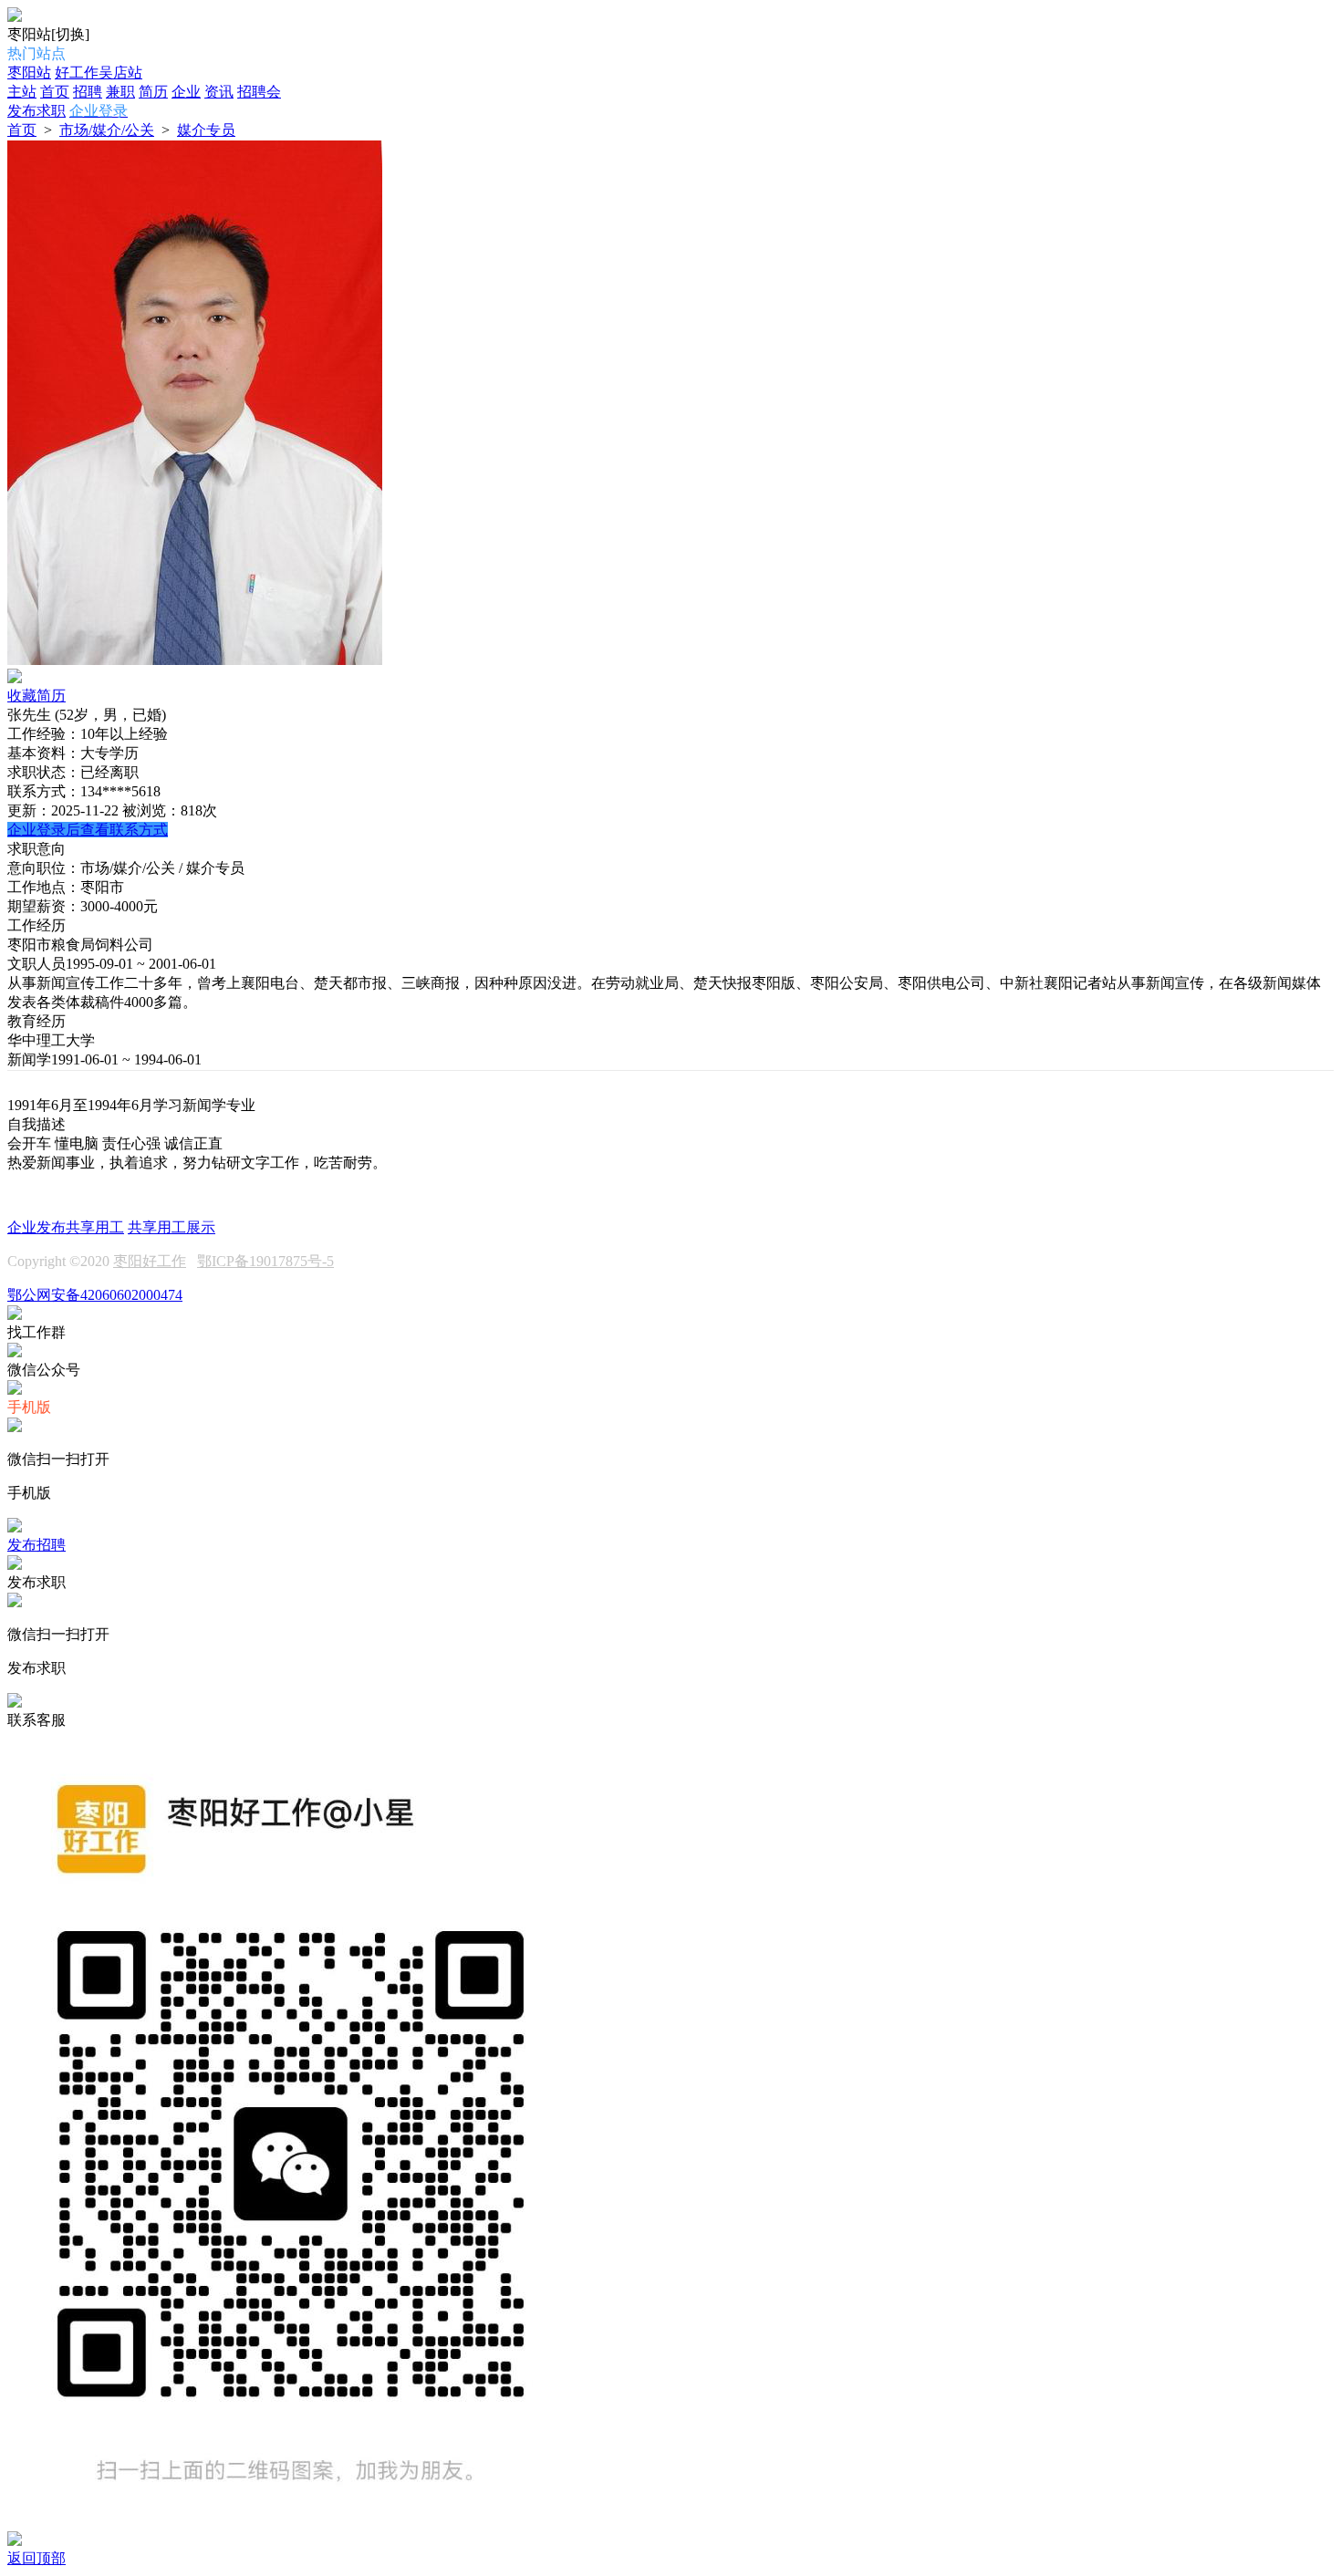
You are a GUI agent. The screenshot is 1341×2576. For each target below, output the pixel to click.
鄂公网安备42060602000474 (95, 1295)
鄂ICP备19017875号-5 (265, 1261)
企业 (186, 92)
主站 (22, 92)
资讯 (219, 92)
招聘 (88, 92)
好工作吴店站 (99, 73)
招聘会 (259, 92)
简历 (153, 92)
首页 (55, 92)
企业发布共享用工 (66, 1227)
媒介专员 (206, 130)
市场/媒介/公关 (107, 130)
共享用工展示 (172, 1227)
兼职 (120, 92)
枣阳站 (29, 73)
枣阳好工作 (150, 1261)
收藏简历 (36, 696)
